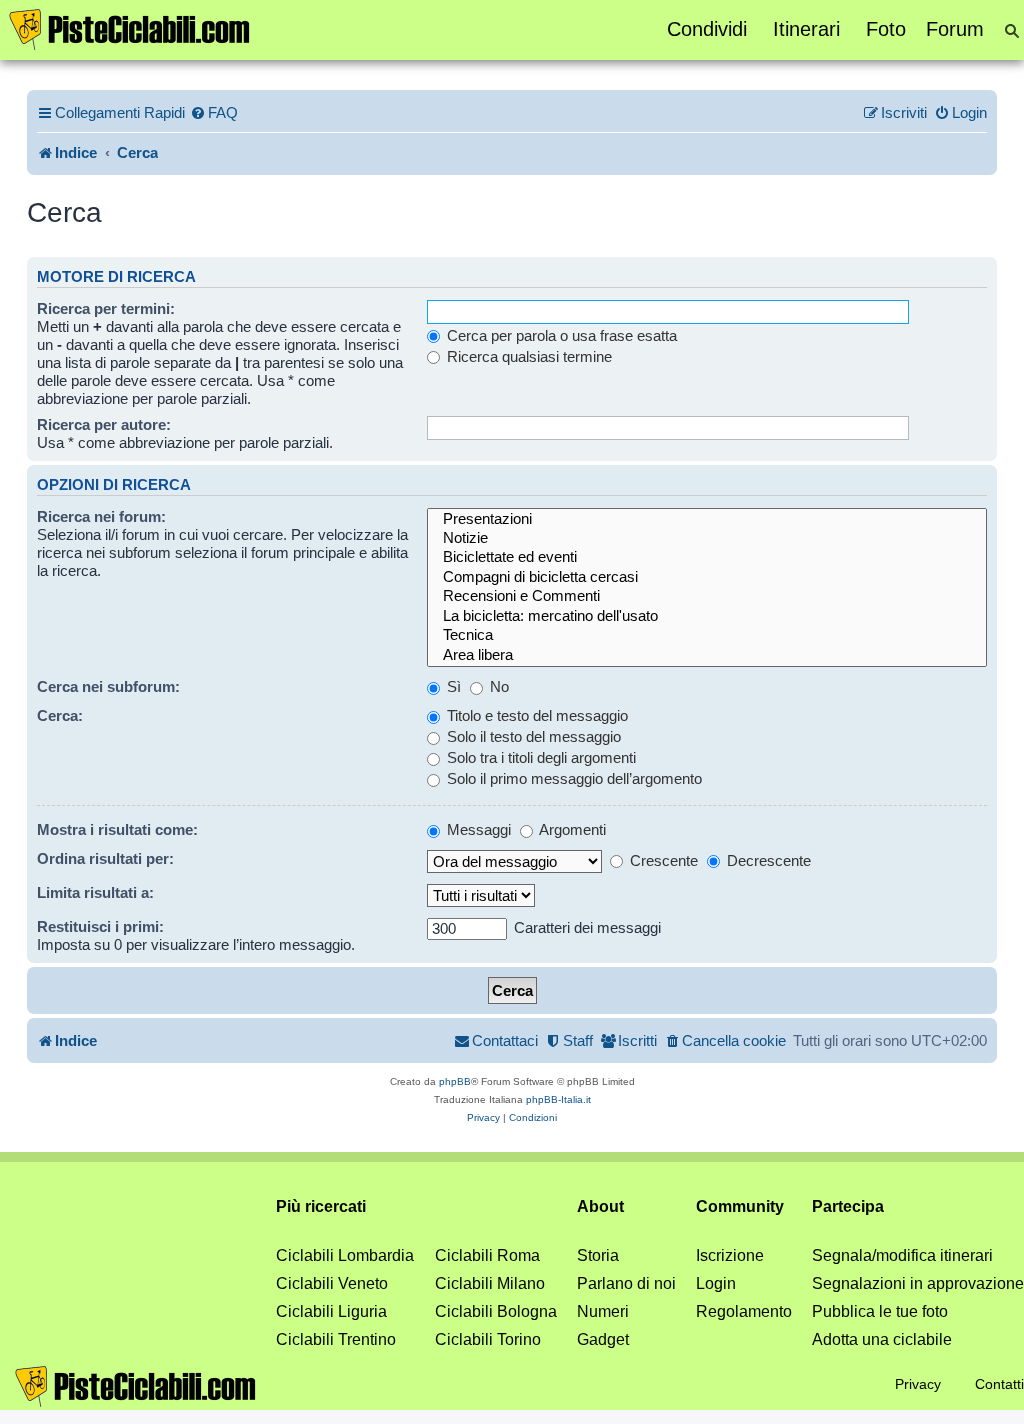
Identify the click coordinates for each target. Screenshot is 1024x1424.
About (600, 1206)
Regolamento (744, 1311)
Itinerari (806, 29)
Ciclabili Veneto (332, 1283)
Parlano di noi (626, 1283)
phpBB (455, 1081)
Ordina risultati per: (105, 858)
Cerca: (60, 715)
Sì (452, 686)
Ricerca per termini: (106, 308)
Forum (955, 29)
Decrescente (767, 860)
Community (740, 1206)
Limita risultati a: (95, 892)
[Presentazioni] (707, 519)
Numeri (603, 1311)
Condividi (707, 29)
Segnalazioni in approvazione (918, 1283)
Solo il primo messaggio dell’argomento (572, 778)
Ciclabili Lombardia (345, 1255)
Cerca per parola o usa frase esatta (560, 335)
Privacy (918, 1384)
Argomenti (571, 829)
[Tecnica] (707, 635)
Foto (886, 29)
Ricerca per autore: (104, 424)
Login (716, 1283)
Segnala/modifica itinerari (902, 1255)
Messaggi (477, 829)
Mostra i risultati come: (117, 829)
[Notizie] (707, 538)
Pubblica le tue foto (880, 1311)
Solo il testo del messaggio (532, 736)
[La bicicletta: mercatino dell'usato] (707, 616)
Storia (598, 1255)
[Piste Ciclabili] (130, 28)
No (497, 686)
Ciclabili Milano (490, 1283)
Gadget (603, 1339)
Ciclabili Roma (487, 1255)
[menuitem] (214, 113)
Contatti (999, 1384)
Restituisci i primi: (100, 926)
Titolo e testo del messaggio (535, 715)
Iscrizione (730, 1255)
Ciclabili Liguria (331, 1311)
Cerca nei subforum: (108, 686)
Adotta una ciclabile (882, 1339)
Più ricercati (321, 1206)
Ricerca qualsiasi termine (527, 356)
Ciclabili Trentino (336, 1339)
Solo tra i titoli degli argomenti (539, 757)
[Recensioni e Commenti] (707, 596)
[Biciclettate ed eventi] (707, 557)
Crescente (662, 860)
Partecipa (848, 1206)
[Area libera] (707, 655)
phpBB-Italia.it (558, 1099)
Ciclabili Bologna (496, 1311)
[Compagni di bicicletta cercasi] (707, 577)
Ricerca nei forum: (101, 516)
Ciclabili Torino (488, 1339)
